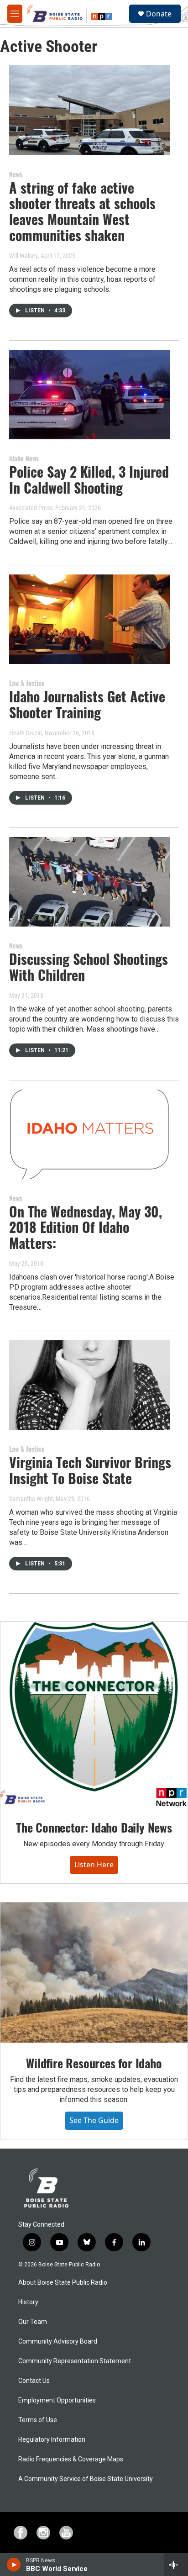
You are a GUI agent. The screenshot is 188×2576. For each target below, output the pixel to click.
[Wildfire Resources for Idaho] (94, 1973)
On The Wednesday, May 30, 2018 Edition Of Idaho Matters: (86, 1227)
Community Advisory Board (58, 2342)
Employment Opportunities (57, 2400)
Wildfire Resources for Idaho (94, 2063)
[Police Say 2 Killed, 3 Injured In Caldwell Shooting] (89, 395)
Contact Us (34, 2381)
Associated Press (31, 508)
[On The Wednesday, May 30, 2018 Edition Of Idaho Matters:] (89, 1134)
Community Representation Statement (75, 2361)
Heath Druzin (26, 733)
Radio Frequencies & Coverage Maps (71, 2459)
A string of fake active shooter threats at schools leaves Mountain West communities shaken (82, 211)
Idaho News (24, 458)
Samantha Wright (31, 1499)
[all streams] (176, 2565)
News (16, 174)
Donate (159, 14)
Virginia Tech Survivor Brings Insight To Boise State (90, 1470)
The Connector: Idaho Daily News (94, 1827)
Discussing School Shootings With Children (89, 967)
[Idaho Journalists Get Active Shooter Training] (89, 619)
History (28, 2302)
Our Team (33, 2322)
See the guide (94, 2120)
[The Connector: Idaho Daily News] (94, 1714)
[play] (14, 2565)
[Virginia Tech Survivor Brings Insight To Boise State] (89, 1385)
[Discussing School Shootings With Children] (89, 882)
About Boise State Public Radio (63, 2283)
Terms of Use (38, 2420)
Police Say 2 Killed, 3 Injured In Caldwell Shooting (89, 479)
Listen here (94, 1865)
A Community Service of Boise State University (86, 2479)
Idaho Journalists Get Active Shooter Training (87, 704)
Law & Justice (27, 683)
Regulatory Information (52, 2440)
